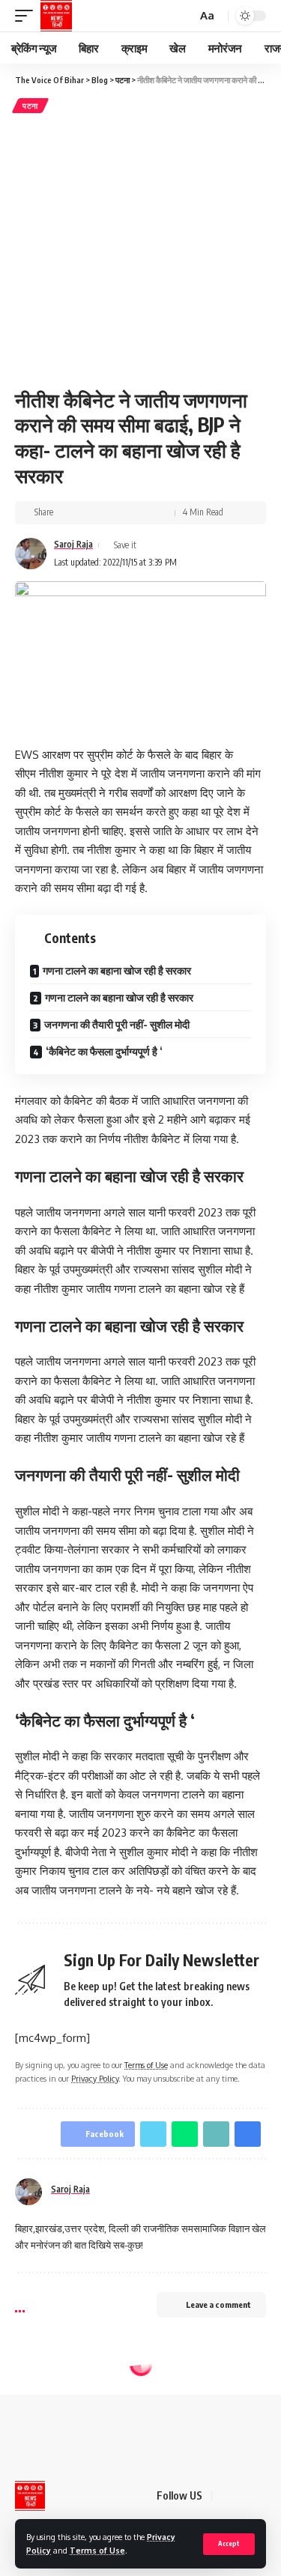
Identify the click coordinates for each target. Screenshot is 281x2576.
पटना (30, 106)
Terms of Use (97, 2550)
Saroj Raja (73, 544)
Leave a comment (218, 2304)
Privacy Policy (95, 2078)
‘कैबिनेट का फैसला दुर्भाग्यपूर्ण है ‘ (104, 1051)
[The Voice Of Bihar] (56, 16)
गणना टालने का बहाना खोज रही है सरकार (117, 970)
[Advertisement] (140, 248)
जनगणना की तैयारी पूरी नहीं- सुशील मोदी (117, 1024)
